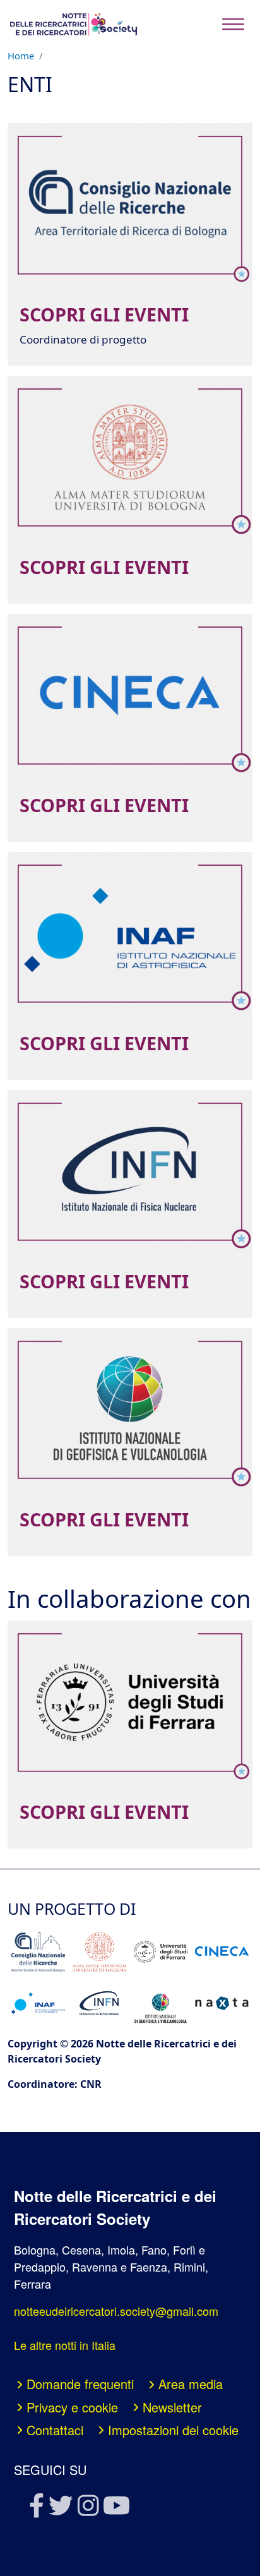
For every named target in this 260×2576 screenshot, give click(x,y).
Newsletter (172, 2407)
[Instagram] (87, 2509)
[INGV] (160, 2004)
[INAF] (38, 2004)
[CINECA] (222, 1952)
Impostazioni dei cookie (173, 2430)
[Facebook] (36, 2509)
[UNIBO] (99, 1952)
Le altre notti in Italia (65, 2345)
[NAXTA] (222, 2003)
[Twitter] (60, 2509)
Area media (191, 2384)
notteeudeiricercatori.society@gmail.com (116, 2311)
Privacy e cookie (72, 2407)
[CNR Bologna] (38, 1952)
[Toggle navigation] (233, 24)
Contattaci (55, 2430)
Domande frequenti (80, 2384)
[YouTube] (115, 2509)
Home (21, 56)
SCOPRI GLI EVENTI (104, 315)
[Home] (73, 24)
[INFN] (99, 2003)
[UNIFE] (160, 1952)
